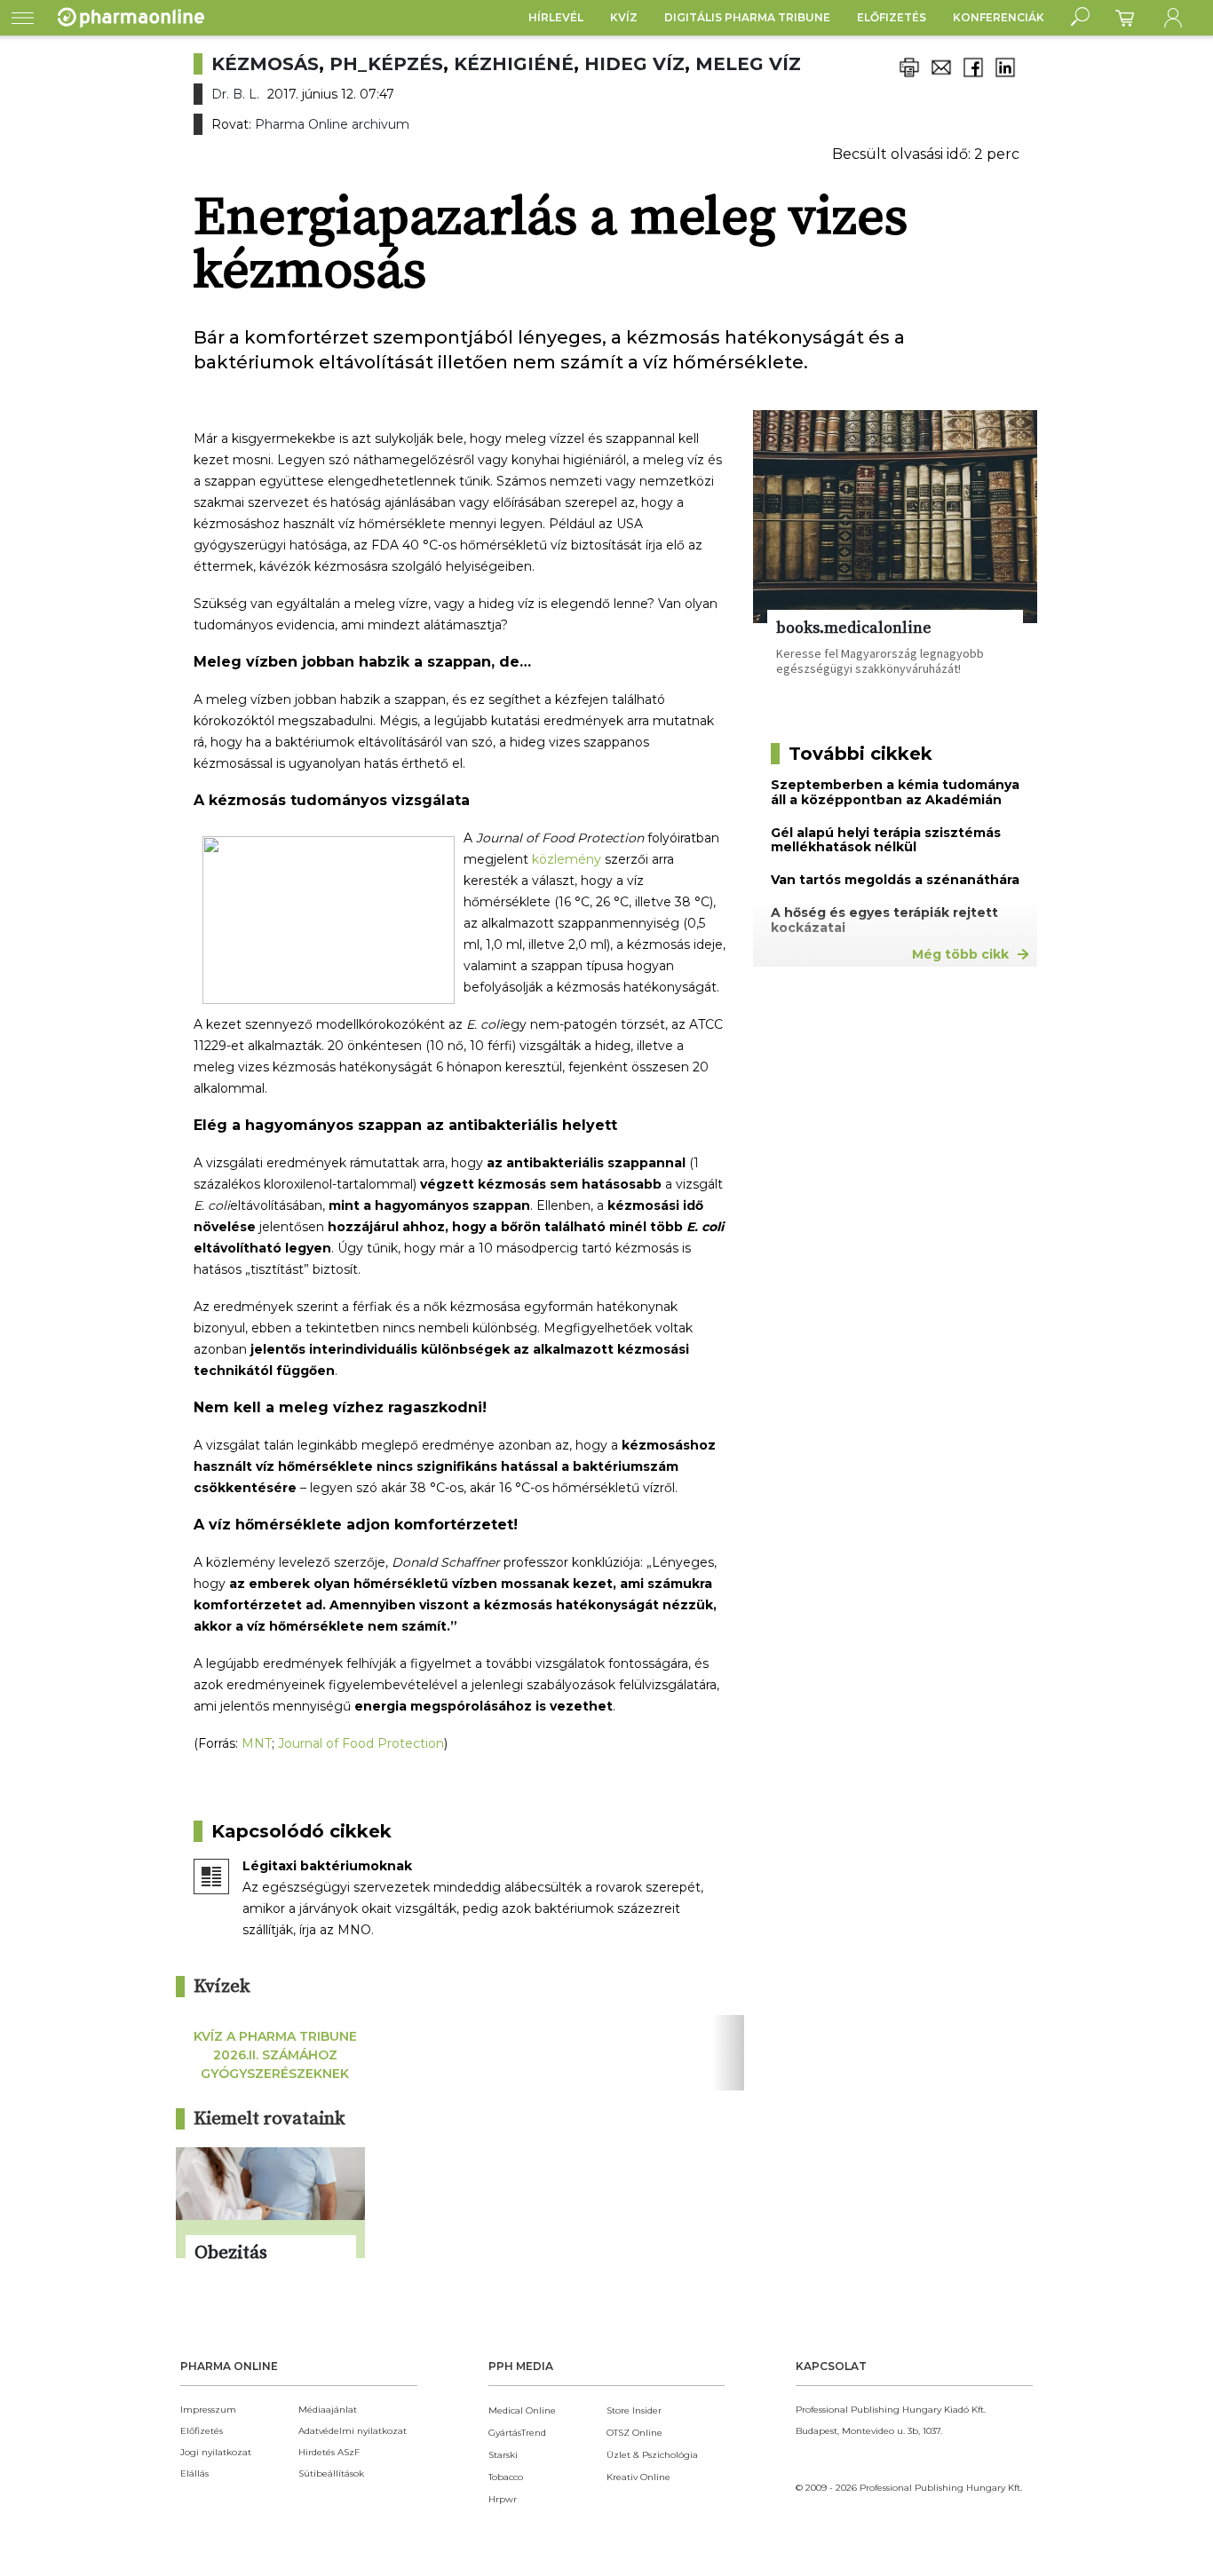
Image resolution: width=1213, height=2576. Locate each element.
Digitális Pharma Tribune (747, 18)
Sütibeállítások (331, 2473)
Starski (503, 2455)
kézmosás (265, 64)
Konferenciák (999, 18)
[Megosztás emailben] (941, 77)
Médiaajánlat (328, 2410)
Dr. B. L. (235, 94)
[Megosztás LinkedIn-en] (1005, 77)
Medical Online (522, 2410)
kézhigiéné (514, 64)
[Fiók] (1173, 18)
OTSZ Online (634, 2433)
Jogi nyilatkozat (216, 2452)
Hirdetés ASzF (329, 2452)
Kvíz (624, 18)
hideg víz (634, 64)
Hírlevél (556, 18)
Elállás (194, 2473)
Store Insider (634, 2410)
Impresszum (208, 2410)
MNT (257, 1743)
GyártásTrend (517, 2433)
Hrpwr (503, 2499)
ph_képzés (386, 64)
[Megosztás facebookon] (973, 77)
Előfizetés (892, 18)
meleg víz (748, 64)
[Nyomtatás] (909, 77)
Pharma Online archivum (332, 124)
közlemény (567, 859)
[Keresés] (1080, 18)
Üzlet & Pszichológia (652, 2455)
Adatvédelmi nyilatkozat (353, 2431)
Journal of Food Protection (361, 1743)
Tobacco (506, 2477)
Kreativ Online (638, 2477)
